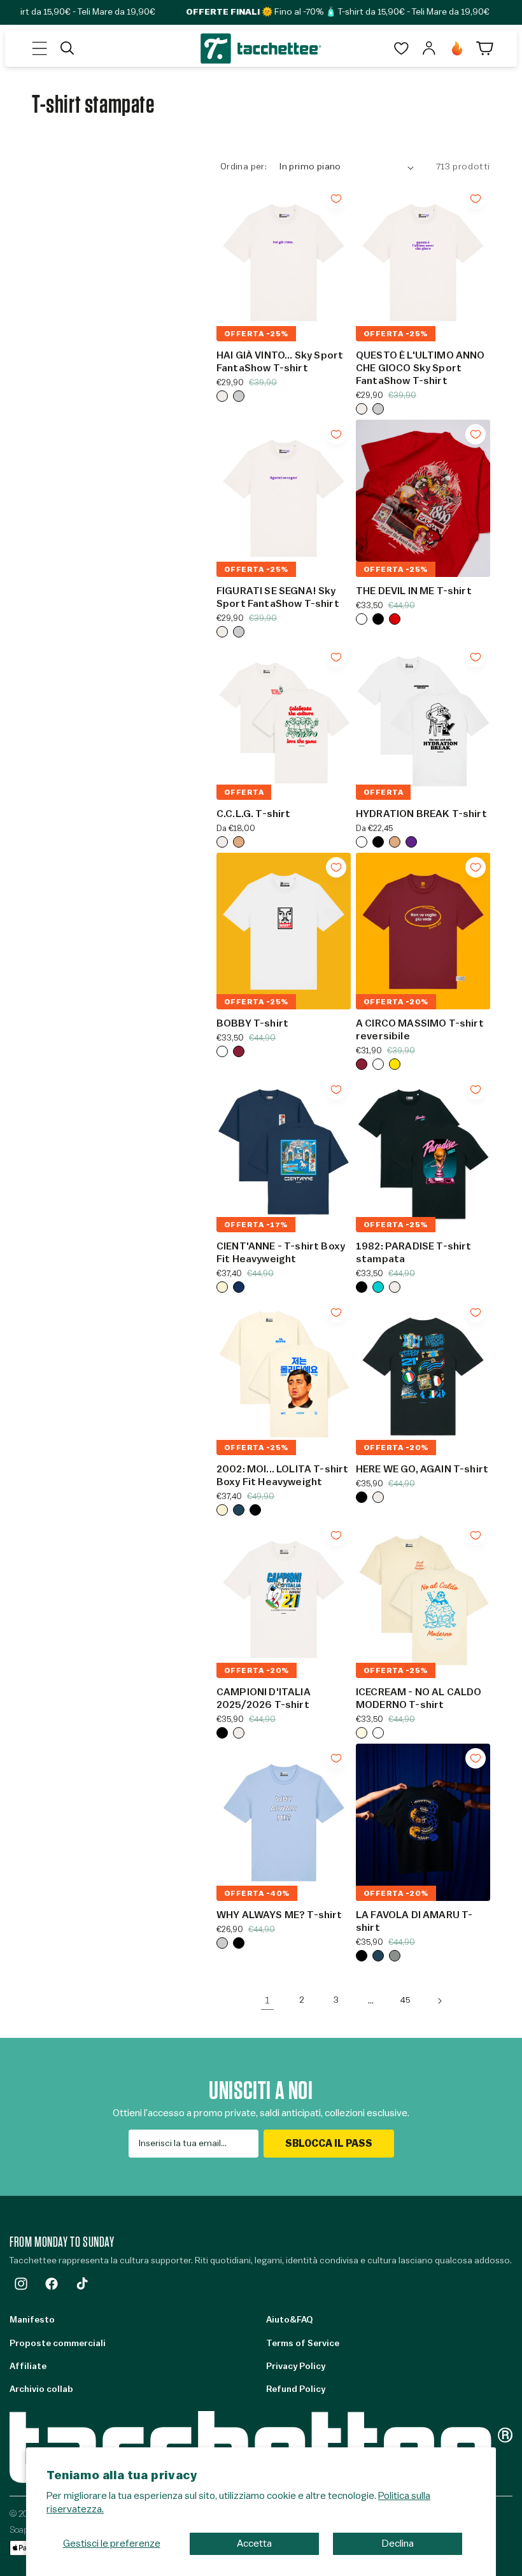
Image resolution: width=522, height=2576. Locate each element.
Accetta (254, 2544)
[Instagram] (21, 2284)
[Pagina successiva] (439, 2001)
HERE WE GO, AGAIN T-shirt (422, 1469)
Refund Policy (296, 2389)
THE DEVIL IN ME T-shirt (414, 591)
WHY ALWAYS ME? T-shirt (279, 1915)
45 (405, 2000)
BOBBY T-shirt (252, 1023)
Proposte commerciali (58, 2344)
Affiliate (28, 2366)
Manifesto (32, 2320)
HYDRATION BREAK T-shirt (421, 814)
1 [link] (267, 2000)
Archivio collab (41, 2389)
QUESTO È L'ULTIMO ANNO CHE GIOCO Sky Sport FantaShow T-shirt (420, 368)
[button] (39, 48)
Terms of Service (303, 2344)
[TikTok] (82, 2284)
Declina (398, 2544)
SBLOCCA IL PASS (329, 2144)
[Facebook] (52, 2284)
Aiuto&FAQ (289, 2320)
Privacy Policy (296, 2366)
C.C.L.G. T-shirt (254, 814)
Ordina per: (243, 167)
